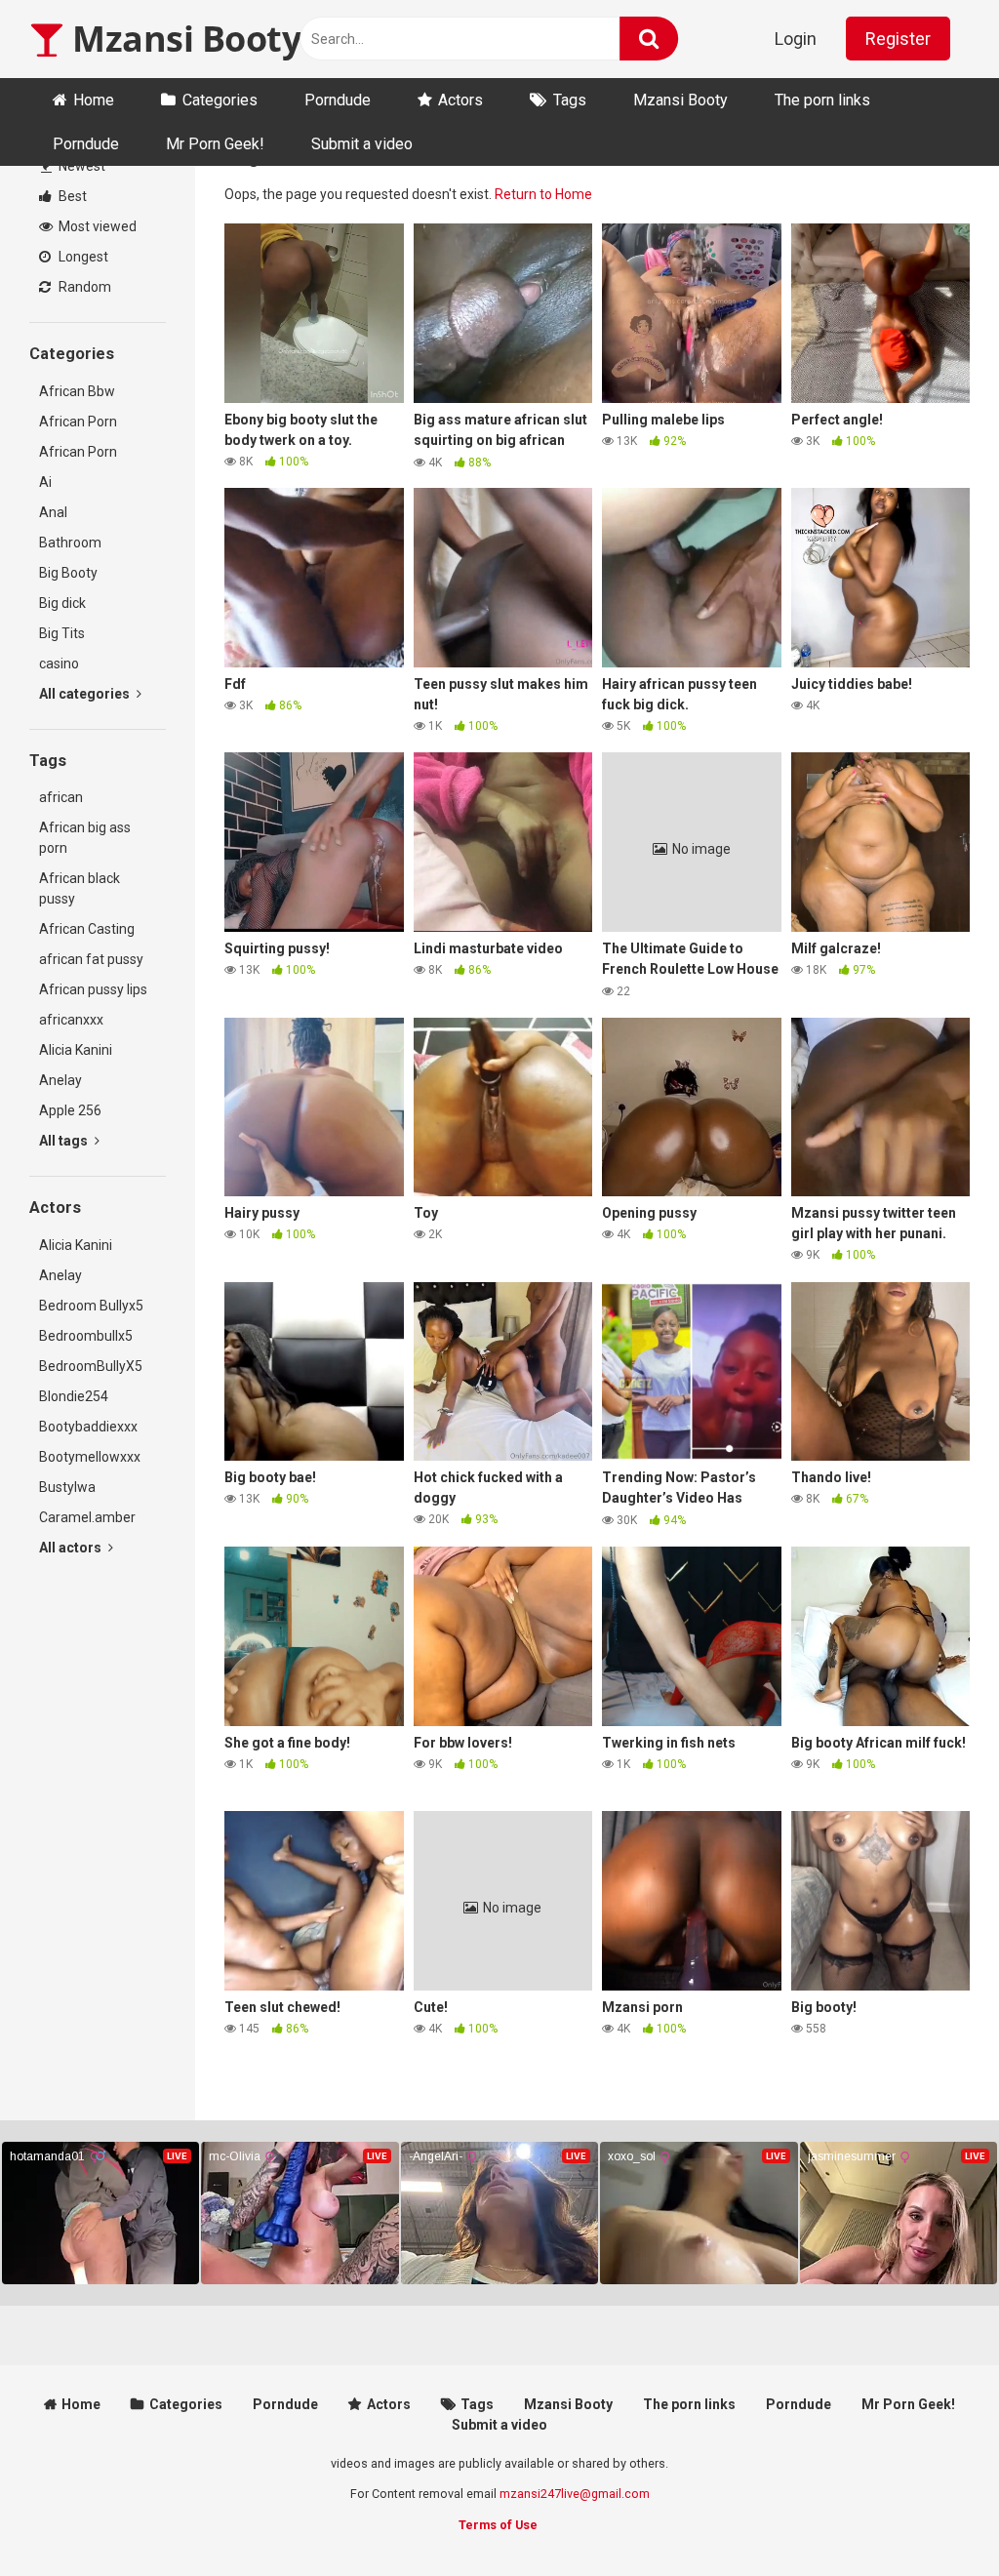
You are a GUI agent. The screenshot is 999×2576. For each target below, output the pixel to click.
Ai (45, 482)
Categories (220, 100)
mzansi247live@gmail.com (575, 2494)
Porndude (338, 100)
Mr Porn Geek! (215, 144)
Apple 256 (70, 1110)
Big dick (62, 603)
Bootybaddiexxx (88, 1427)
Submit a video (362, 144)
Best (71, 196)
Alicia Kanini (76, 1050)
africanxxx (71, 1020)
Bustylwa (67, 1487)
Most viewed (96, 226)
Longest (82, 257)
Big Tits (62, 633)
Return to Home (543, 194)
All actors (72, 1548)
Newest (80, 166)
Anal (53, 512)
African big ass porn (85, 838)
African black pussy (80, 888)
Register (898, 39)
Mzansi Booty (182, 39)
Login (796, 39)
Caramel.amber (87, 1517)
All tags (65, 1141)
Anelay (60, 1080)
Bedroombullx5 (86, 1336)
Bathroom (70, 543)
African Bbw (77, 391)
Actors (460, 100)
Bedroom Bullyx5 (91, 1306)
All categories (86, 694)
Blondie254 (74, 1396)
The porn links (822, 100)
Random (83, 287)
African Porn (78, 422)
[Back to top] (934, 2517)
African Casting (87, 929)
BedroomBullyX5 (91, 1366)
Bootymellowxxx (90, 1457)
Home (94, 100)
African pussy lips (93, 989)
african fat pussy (91, 959)
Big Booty (68, 573)
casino (59, 664)
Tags (570, 100)
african (61, 797)
